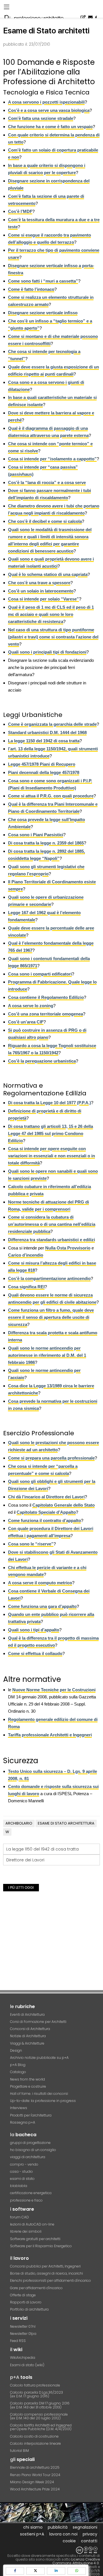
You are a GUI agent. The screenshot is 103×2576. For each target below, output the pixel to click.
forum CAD (19, 2217)
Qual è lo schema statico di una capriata (48, 574)
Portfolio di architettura (29, 2309)
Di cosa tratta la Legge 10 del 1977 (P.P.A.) (49, 1103)
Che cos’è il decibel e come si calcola (45, 521)
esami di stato (22, 2179)
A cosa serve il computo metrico (40, 1583)
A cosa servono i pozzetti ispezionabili (46, 102)
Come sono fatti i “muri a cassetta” (43, 281)
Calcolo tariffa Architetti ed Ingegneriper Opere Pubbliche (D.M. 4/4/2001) (41, 2427)
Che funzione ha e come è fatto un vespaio (50, 127)
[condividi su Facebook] (15, 2571)
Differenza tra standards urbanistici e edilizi (51, 1240)
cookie (69, 2541)
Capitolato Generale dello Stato (64, 1505)
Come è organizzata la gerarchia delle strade (52, 724)
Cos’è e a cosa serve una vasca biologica (49, 110)
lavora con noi (63, 2534)
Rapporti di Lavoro (26, 2302)
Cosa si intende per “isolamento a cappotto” (52, 459)
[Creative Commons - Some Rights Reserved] (51, 2550)
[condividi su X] (35, 2571)
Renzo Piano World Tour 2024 (35, 2475)
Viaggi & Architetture (27, 2043)
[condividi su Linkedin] (56, 2571)
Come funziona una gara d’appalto (42, 1606)
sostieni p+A (32, 2534)
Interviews (19, 2108)
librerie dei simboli (26, 2231)
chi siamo (33, 2527)
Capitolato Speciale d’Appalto (46, 1512)
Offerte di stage (23, 2295)
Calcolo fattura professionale (35, 2385)
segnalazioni (85, 2527)
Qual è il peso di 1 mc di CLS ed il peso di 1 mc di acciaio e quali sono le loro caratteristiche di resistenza (51, 614)
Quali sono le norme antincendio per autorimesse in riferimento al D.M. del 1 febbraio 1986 (47, 1355)
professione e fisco (26, 2200)
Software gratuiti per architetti (35, 2239)
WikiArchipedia (23, 2358)
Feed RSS (18, 2341)
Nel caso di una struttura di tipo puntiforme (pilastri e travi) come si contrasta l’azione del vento (53, 637)
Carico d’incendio (26, 1255)
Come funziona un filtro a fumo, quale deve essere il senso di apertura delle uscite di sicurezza (51, 1317)
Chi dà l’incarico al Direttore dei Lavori (46, 1497)
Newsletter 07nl (23, 2326)
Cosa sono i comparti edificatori (40, 974)
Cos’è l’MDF (20, 211)
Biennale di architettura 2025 (35, 2467)
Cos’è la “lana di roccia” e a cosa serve (47, 482)
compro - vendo (24, 2164)
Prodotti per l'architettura (31, 2115)
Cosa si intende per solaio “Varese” (43, 599)
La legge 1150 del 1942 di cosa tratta (44, 741)
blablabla (19, 2186)
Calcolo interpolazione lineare (35, 2443)
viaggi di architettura (28, 2157)
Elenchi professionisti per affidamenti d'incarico (50, 2280)
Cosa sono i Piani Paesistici (36, 835)
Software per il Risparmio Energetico (41, 2246)
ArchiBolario (19, 1823)
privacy (90, 2534)
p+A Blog (18, 2065)
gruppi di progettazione (30, 2143)
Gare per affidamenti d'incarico (36, 2288)
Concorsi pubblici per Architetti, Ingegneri (45, 2266)
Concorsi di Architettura (30, 2029)
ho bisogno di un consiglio (33, 2150)
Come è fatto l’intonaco (31, 289)
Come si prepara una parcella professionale (51, 1458)
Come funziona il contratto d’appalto (44, 1520)
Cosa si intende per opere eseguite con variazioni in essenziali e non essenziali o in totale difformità (51, 1156)
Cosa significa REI (26, 1287)
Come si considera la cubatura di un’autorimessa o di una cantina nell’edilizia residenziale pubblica (52, 1224)
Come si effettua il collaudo (35, 1653)
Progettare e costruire (28, 2086)
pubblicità (58, 2527)
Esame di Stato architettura (66, 1823)
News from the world (27, 2079)
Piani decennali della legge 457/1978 (44, 772)
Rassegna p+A (23, 2122)
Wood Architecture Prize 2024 (35, 2489)
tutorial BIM (19, 2451)
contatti (89, 2541)
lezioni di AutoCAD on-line (32, 2224)
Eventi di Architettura (27, 2014)
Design (16, 2050)
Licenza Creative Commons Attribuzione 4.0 (76, 2561)
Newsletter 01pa (23, 2334)
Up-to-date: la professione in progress (43, 2101)
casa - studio (21, 2171)
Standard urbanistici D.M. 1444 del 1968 (47, 732)
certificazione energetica (31, 2193)
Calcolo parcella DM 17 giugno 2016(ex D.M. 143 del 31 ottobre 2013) (40, 2405)
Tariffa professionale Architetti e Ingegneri (50, 1735)
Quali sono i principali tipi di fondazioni (47, 652)
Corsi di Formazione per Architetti (38, 2022)
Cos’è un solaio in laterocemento (41, 591)
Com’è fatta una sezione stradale (41, 118)
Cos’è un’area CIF (26, 1022)
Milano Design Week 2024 (32, 2482)
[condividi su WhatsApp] (77, 2571)
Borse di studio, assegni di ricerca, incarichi (46, 2273)
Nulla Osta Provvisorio (68, 1248)
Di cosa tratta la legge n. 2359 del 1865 (46, 843)
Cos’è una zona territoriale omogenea (45, 1014)
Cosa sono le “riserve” (31, 1544)
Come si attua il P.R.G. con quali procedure (51, 796)
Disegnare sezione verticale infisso (43, 313)
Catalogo (18, 2072)
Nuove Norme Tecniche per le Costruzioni (54, 1690)
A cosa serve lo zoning (31, 1006)
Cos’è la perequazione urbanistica (42, 1061)
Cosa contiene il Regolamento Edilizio (46, 997)
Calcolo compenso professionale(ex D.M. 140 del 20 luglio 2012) (39, 2416)
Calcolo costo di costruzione (34, 2436)
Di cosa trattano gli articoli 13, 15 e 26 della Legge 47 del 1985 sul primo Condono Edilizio (50, 1133)
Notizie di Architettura (28, 2036)
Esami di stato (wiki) (27, 2365)
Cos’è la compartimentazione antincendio (49, 1278)
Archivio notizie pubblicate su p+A (39, 2058)
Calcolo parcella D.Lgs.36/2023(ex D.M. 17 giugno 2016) (36, 2394)
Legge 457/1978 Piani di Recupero (42, 764)
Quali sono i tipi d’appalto (34, 1630)
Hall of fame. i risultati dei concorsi (39, 2094)
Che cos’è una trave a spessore (39, 583)
